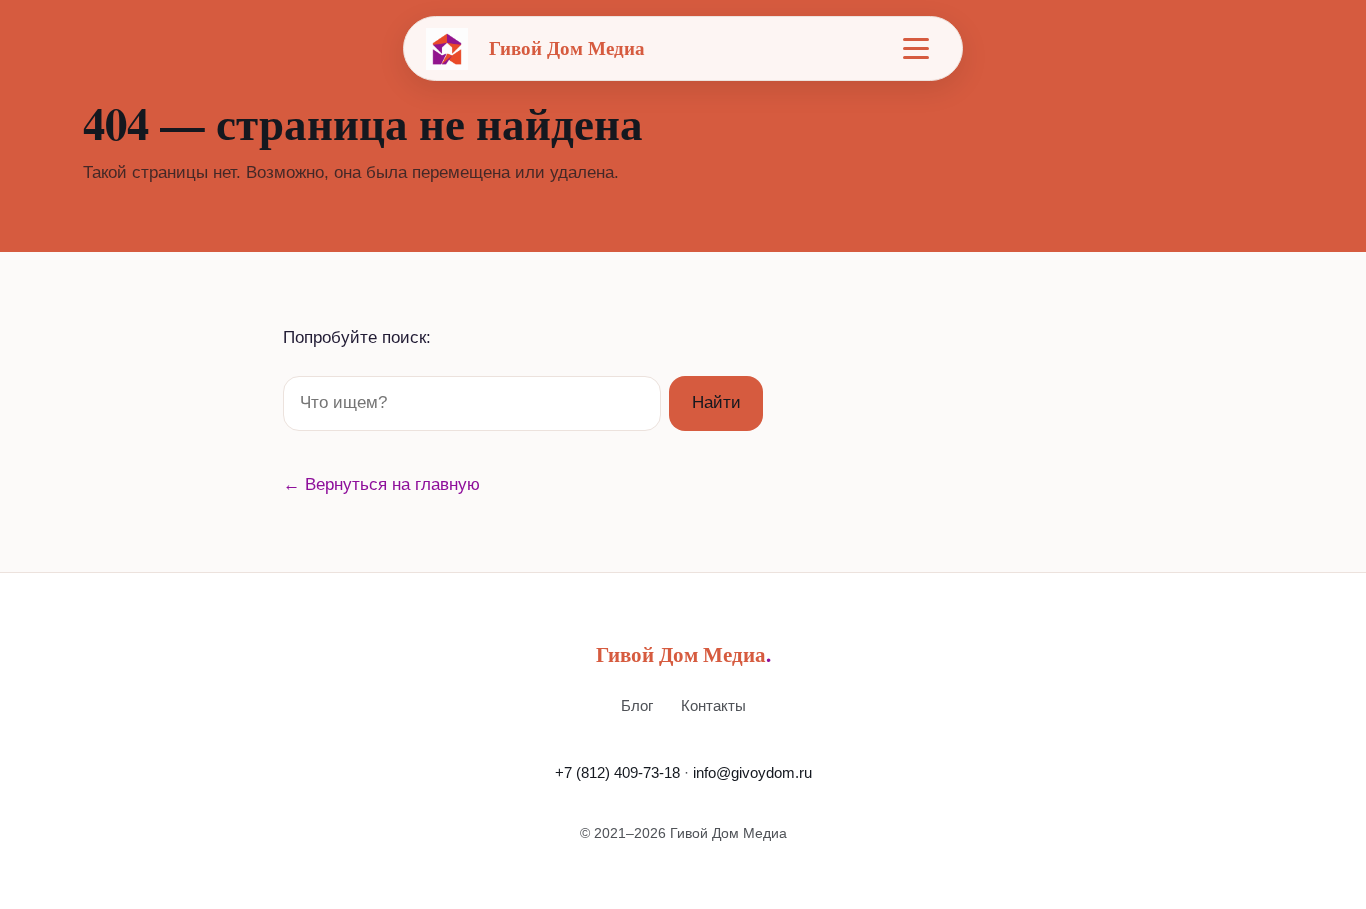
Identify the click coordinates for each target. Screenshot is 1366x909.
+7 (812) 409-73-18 (617, 772)
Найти (716, 402)
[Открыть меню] (916, 49)
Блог (637, 705)
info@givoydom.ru (752, 772)
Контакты (713, 705)
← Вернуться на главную (381, 484)
